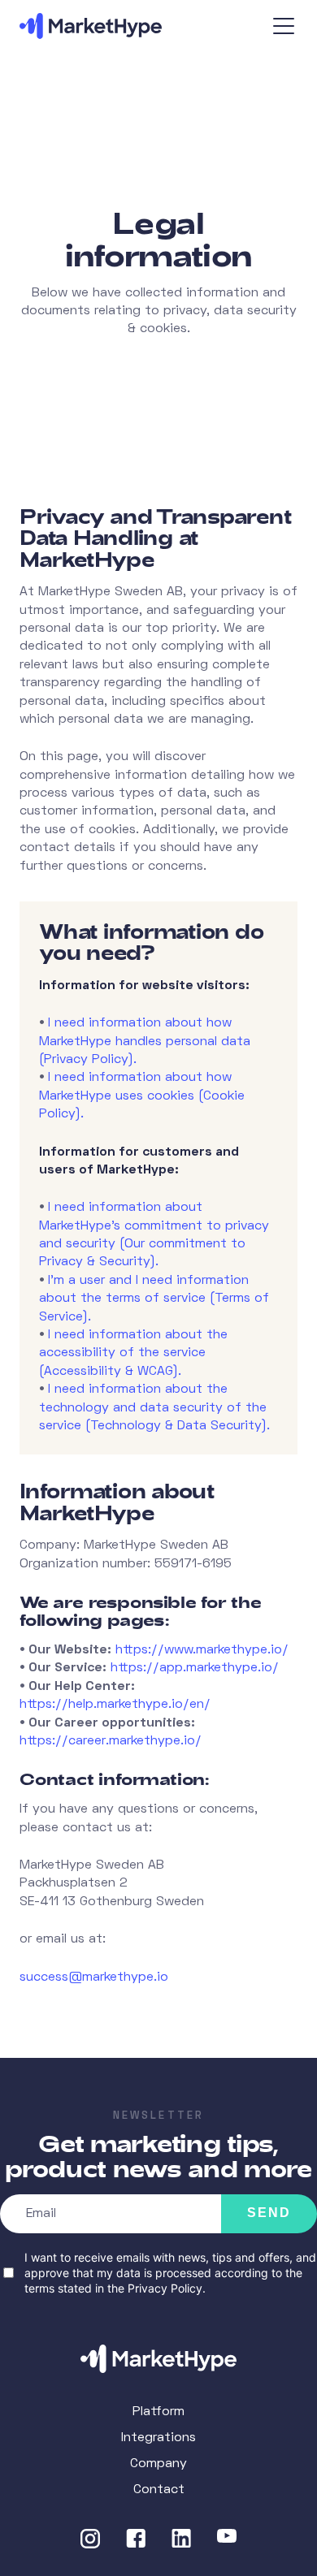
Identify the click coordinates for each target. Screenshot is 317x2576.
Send (269, 2213)
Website (21, 2066)
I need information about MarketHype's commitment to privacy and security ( (154, 1226)
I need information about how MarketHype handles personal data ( (145, 1042)
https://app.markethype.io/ (195, 1668)
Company (158, 2464)
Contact (159, 2490)
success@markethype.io (94, 1977)
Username (27, 2066)
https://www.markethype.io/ (202, 1650)
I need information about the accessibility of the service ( (133, 1353)
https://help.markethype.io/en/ (115, 1705)
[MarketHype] (109, 26)
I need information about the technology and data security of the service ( (153, 1408)
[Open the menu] (285, 26)
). (132, 1060)
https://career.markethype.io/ (111, 1741)
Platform (158, 2412)
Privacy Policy (165, 2288)
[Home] (158, 2359)
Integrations (158, 2438)
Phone (17, 2066)
